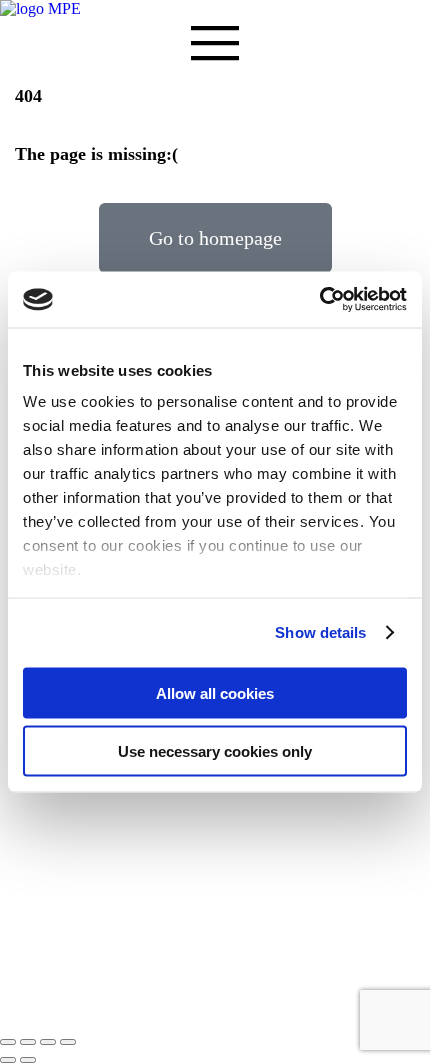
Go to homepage (215, 238)
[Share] (28, 1042)
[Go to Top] (6, 1018)
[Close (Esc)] (8, 1042)
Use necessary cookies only (215, 751)
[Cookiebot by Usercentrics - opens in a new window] (319, 300)
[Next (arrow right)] (28, 1060)
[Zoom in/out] (68, 1042)
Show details (320, 632)
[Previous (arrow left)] (8, 1060)
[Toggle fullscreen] (48, 1042)
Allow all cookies (215, 692)
